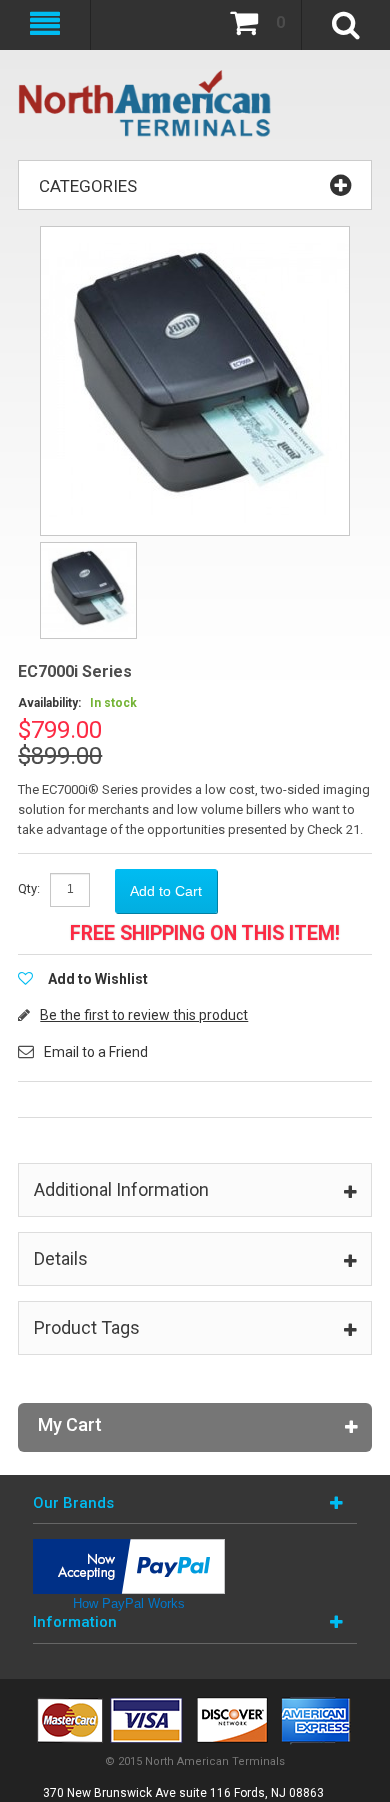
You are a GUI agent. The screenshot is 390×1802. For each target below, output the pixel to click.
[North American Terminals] (145, 105)
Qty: (29, 888)
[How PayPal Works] (129, 1548)
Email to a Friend (96, 1052)
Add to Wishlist (98, 979)
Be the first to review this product (144, 1015)
